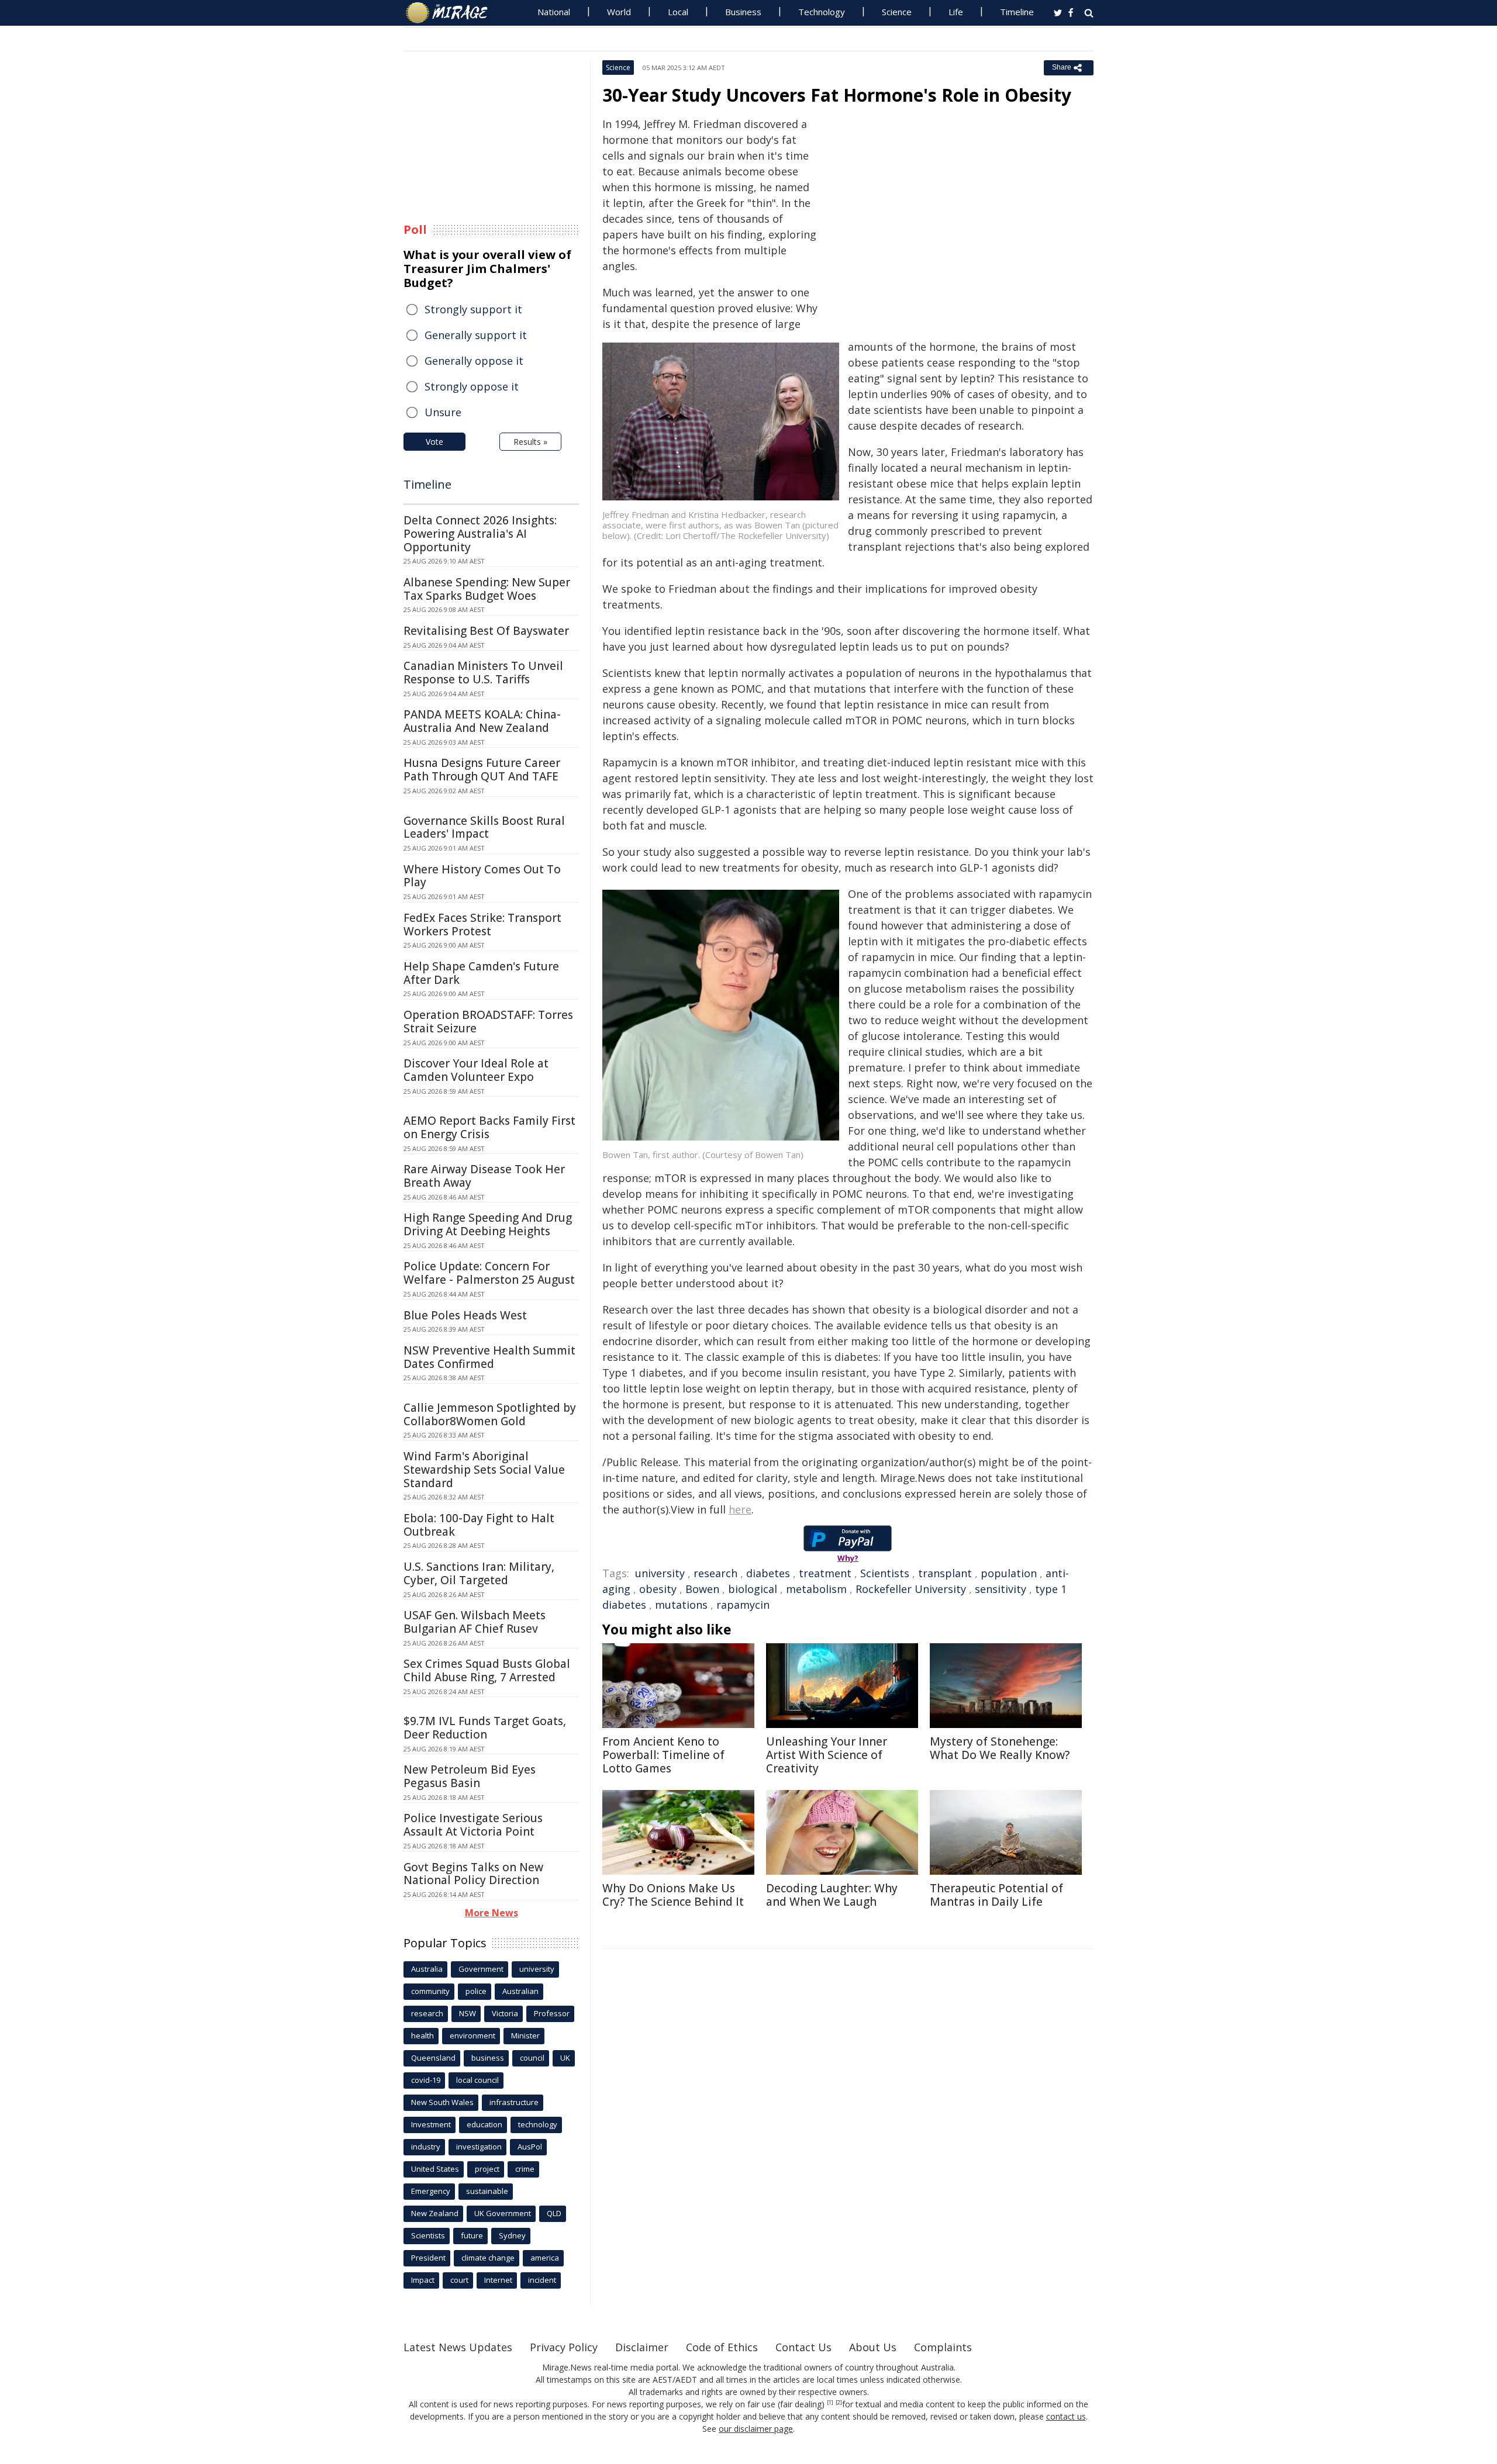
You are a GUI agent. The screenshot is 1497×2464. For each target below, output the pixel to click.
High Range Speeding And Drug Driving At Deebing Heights (488, 1224)
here (740, 1509)
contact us (1066, 2416)
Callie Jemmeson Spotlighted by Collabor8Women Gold (490, 1414)
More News (491, 1913)
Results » (530, 442)
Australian (520, 1991)
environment (472, 2036)
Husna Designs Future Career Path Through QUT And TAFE (482, 770)
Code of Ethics (722, 2347)
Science (897, 12)
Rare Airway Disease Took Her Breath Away (484, 1176)
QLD (554, 2213)
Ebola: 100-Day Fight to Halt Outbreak (479, 1525)
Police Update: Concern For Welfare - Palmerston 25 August (489, 1273)
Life (956, 12)
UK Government (503, 2213)
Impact (423, 2280)
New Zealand (435, 2213)
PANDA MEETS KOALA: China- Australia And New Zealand (482, 721)
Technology (822, 12)
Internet (498, 2280)
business (488, 2058)
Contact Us (803, 2347)
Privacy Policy (564, 2347)
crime (525, 2169)
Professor (552, 2013)
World (619, 12)
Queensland (433, 2058)
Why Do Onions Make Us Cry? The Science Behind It (673, 1895)
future (472, 2235)
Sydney (512, 2235)
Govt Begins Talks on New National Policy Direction (473, 1874)
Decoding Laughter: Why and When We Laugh (832, 1895)
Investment (431, 2124)
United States (435, 2169)
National (554, 12)
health (422, 2036)
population (1009, 1573)
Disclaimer (642, 2347)
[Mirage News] (452, 13)
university (660, 1573)
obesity (658, 1589)
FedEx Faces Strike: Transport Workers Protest (482, 925)
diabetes (768, 1573)
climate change (488, 2258)
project (487, 2169)
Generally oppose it (474, 361)
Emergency (431, 2191)
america (545, 2258)
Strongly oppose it (472, 386)
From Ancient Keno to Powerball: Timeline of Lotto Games (663, 1755)
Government (481, 1969)
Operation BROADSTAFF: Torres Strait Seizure (488, 1022)
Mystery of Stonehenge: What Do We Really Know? (1000, 1748)
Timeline (1017, 12)
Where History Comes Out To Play (482, 876)
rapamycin (743, 1605)
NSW (468, 2013)
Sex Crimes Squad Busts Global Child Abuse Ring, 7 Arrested (487, 1670)
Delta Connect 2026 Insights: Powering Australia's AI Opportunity (480, 534)
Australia (427, 1969)
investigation (479, 2147)
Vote (434, 442)
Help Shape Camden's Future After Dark (481, 973)
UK (565, 2058)
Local (678, 12)
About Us (873, 2347)
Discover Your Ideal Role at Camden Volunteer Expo (476, 1070)
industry (426, 2147)
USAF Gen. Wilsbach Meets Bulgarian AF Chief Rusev (475, 1622)
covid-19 (426, 2080)
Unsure (443, 412)
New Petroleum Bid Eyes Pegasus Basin (470, 1776)
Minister (525, 2036)
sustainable (487, 2191)
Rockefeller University (911, 1589)
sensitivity (1001, 1589)
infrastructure (514, 2102)
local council (477, 2080)
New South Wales (442, 2102)
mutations (681, 1605)
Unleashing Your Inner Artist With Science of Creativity (827, 1755)
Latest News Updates (458, 2347)
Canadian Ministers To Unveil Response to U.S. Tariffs (483, 673)
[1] (830, 2403)
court (459, 2280)
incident (542, 2280)
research (715, 1573)
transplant (945, 1573)
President (428, 2258)
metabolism (816, 1589)
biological (753, 1589)
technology (538, 2124)
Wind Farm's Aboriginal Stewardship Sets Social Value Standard (484, 1470)
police (476, 1991)
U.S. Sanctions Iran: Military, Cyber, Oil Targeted (479, 1573)
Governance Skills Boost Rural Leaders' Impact (484, 827)
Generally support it (476, 335)
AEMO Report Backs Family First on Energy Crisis (489, 1127)
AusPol (530, 2147)
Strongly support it (473, 309)
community (430, 1991)
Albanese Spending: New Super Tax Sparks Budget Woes (487, 589)
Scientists (885, 1573)
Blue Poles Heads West (465, 1315)
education (484, 2124)
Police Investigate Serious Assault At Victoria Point (473, 1825)
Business (743, 12)
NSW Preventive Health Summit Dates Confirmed (489, 1357)
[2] (839, 2403)
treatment (825, 1573)
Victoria (505, 2013)
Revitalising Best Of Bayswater (486, 631)
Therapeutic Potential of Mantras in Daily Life (996, 1895)
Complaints (943, 2347)
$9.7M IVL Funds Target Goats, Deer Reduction (485, 1728)
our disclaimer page (756, 2429)
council (532, 2058)
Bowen (702, 1589)
